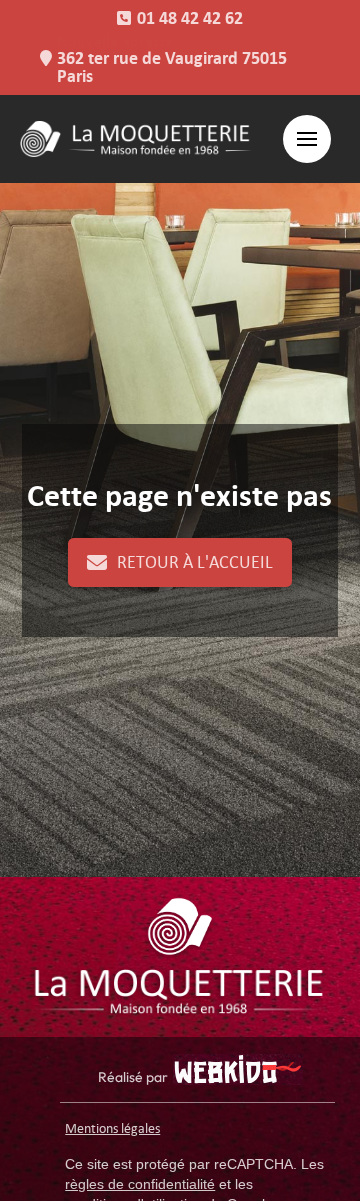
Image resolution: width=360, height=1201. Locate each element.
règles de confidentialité (140, 1184)
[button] (307, 139)
